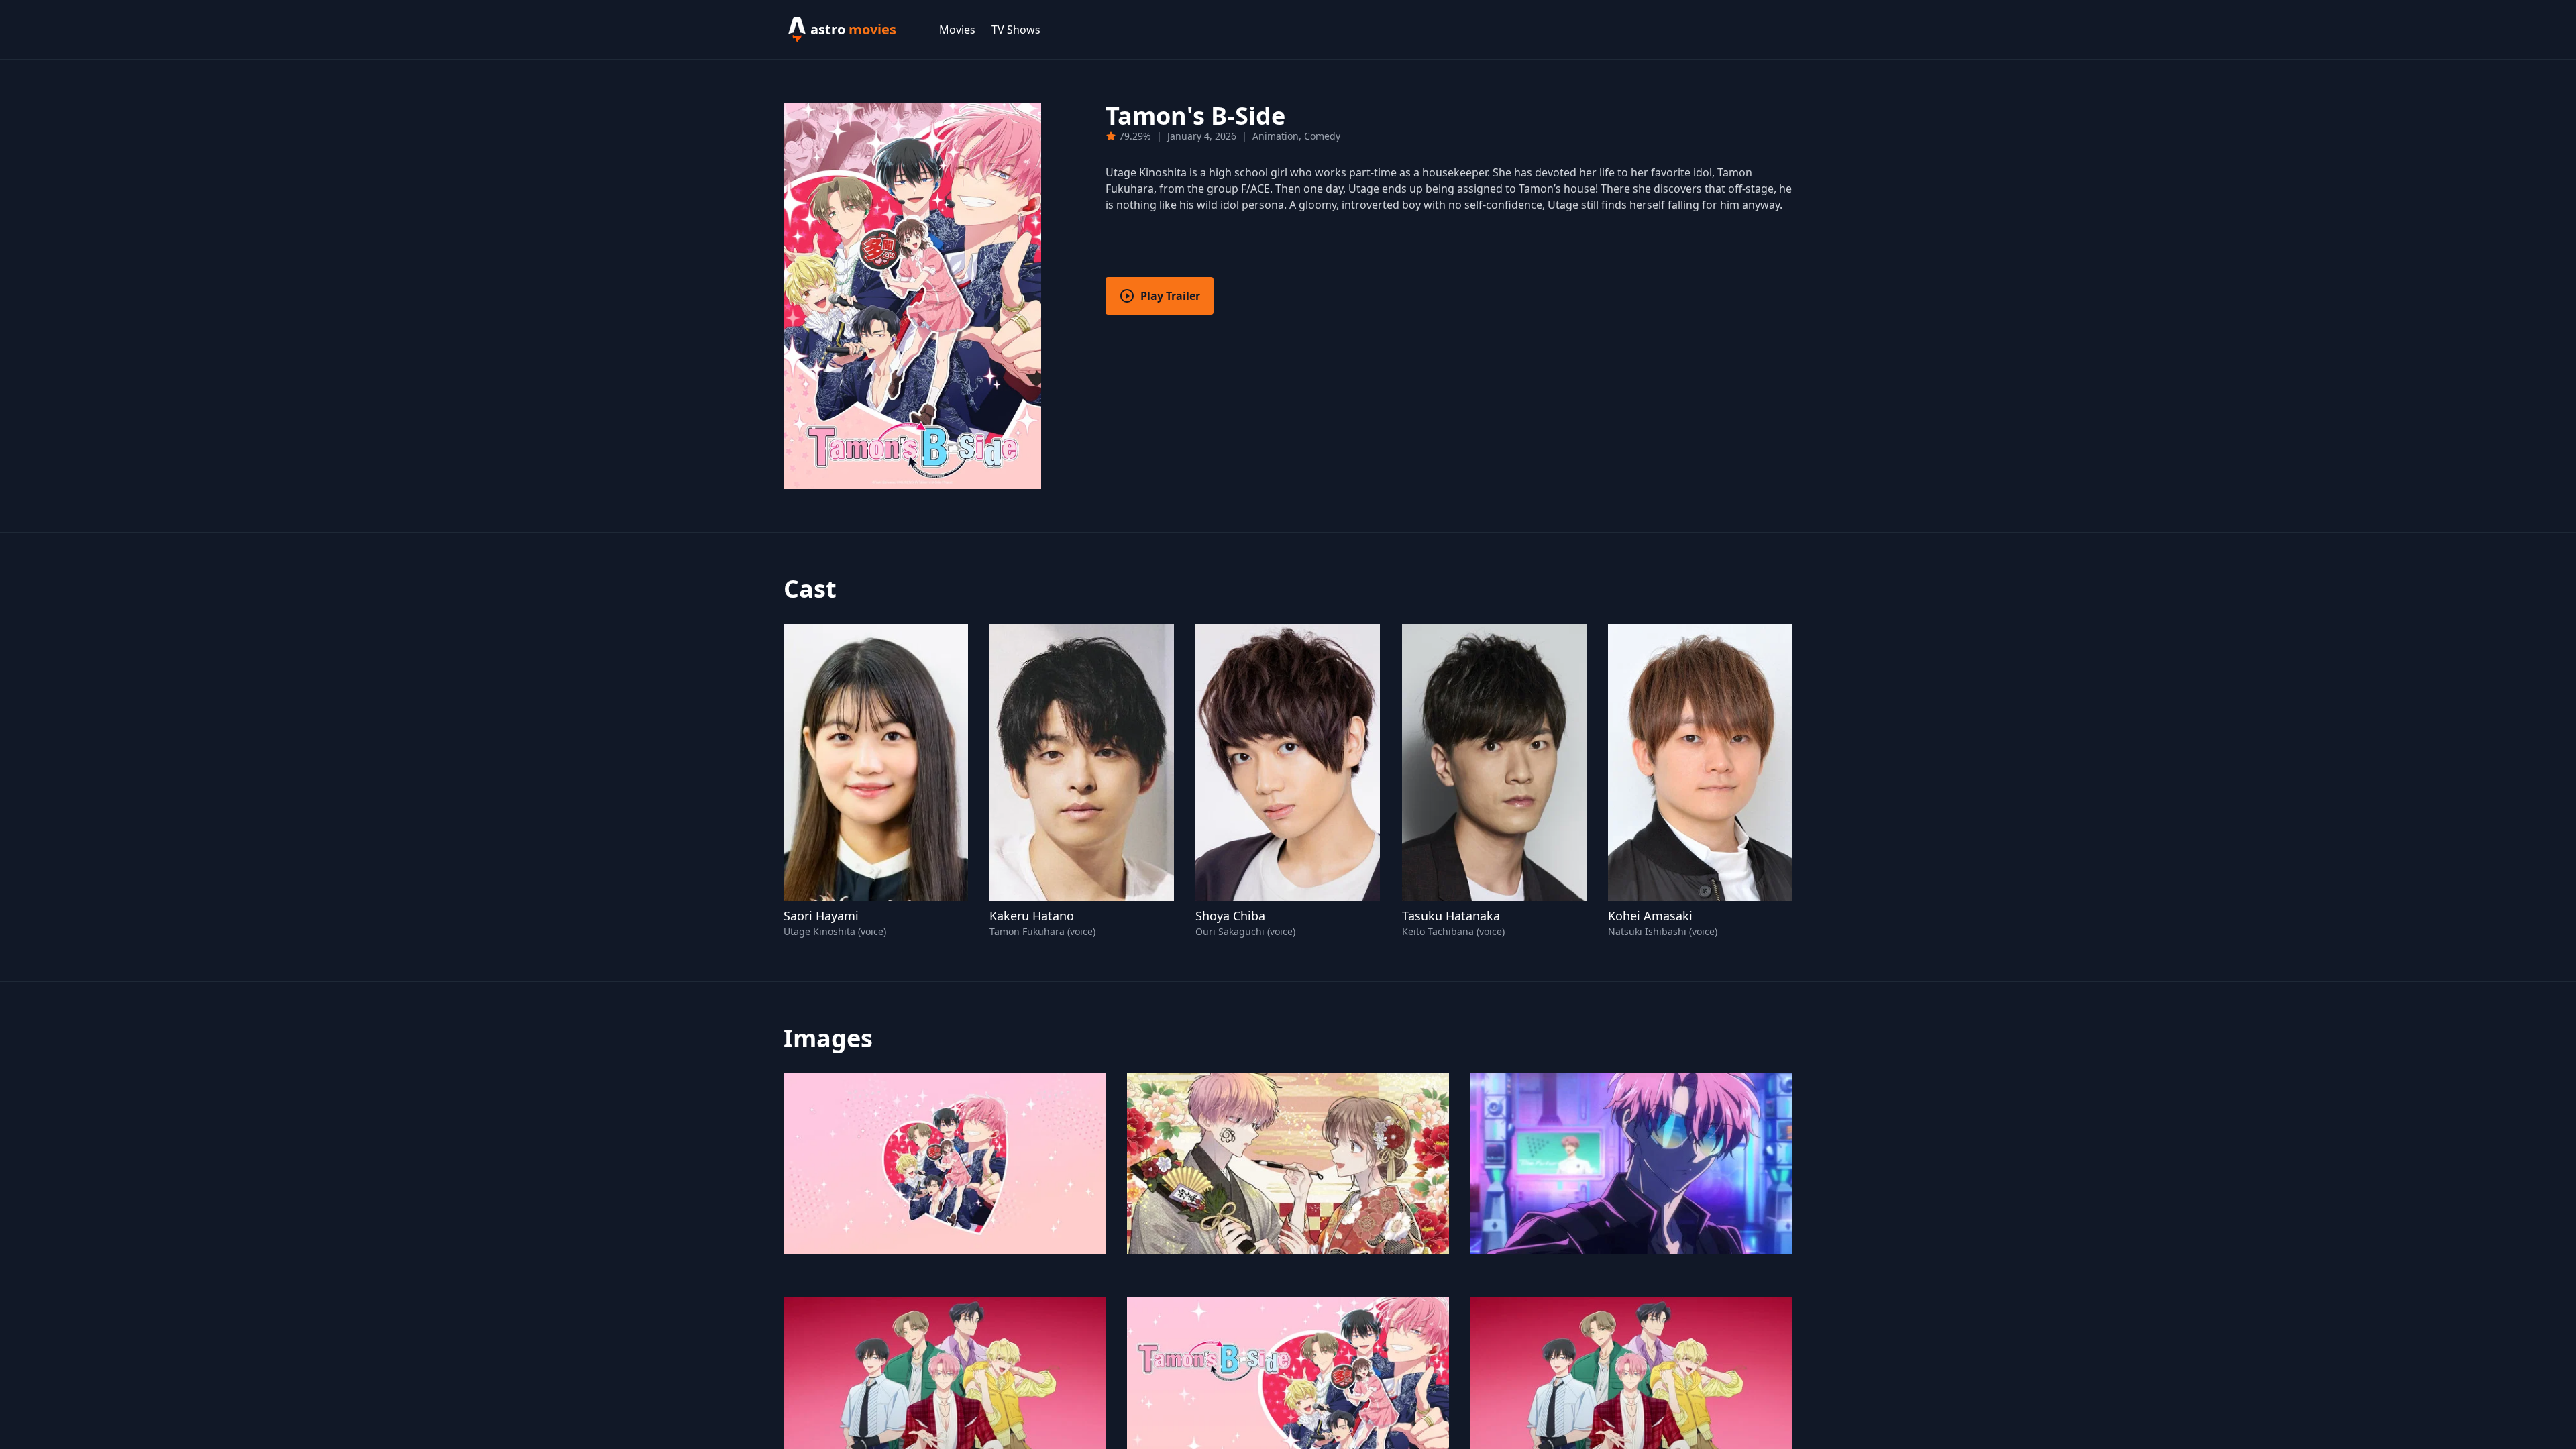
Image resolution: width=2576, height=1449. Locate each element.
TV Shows (1016, 30)
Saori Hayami (821, 916)
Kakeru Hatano (1032, 916)
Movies (957, 30)
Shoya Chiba (1230, 916)
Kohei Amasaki (1650, 916)
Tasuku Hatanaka (1451, 916)
